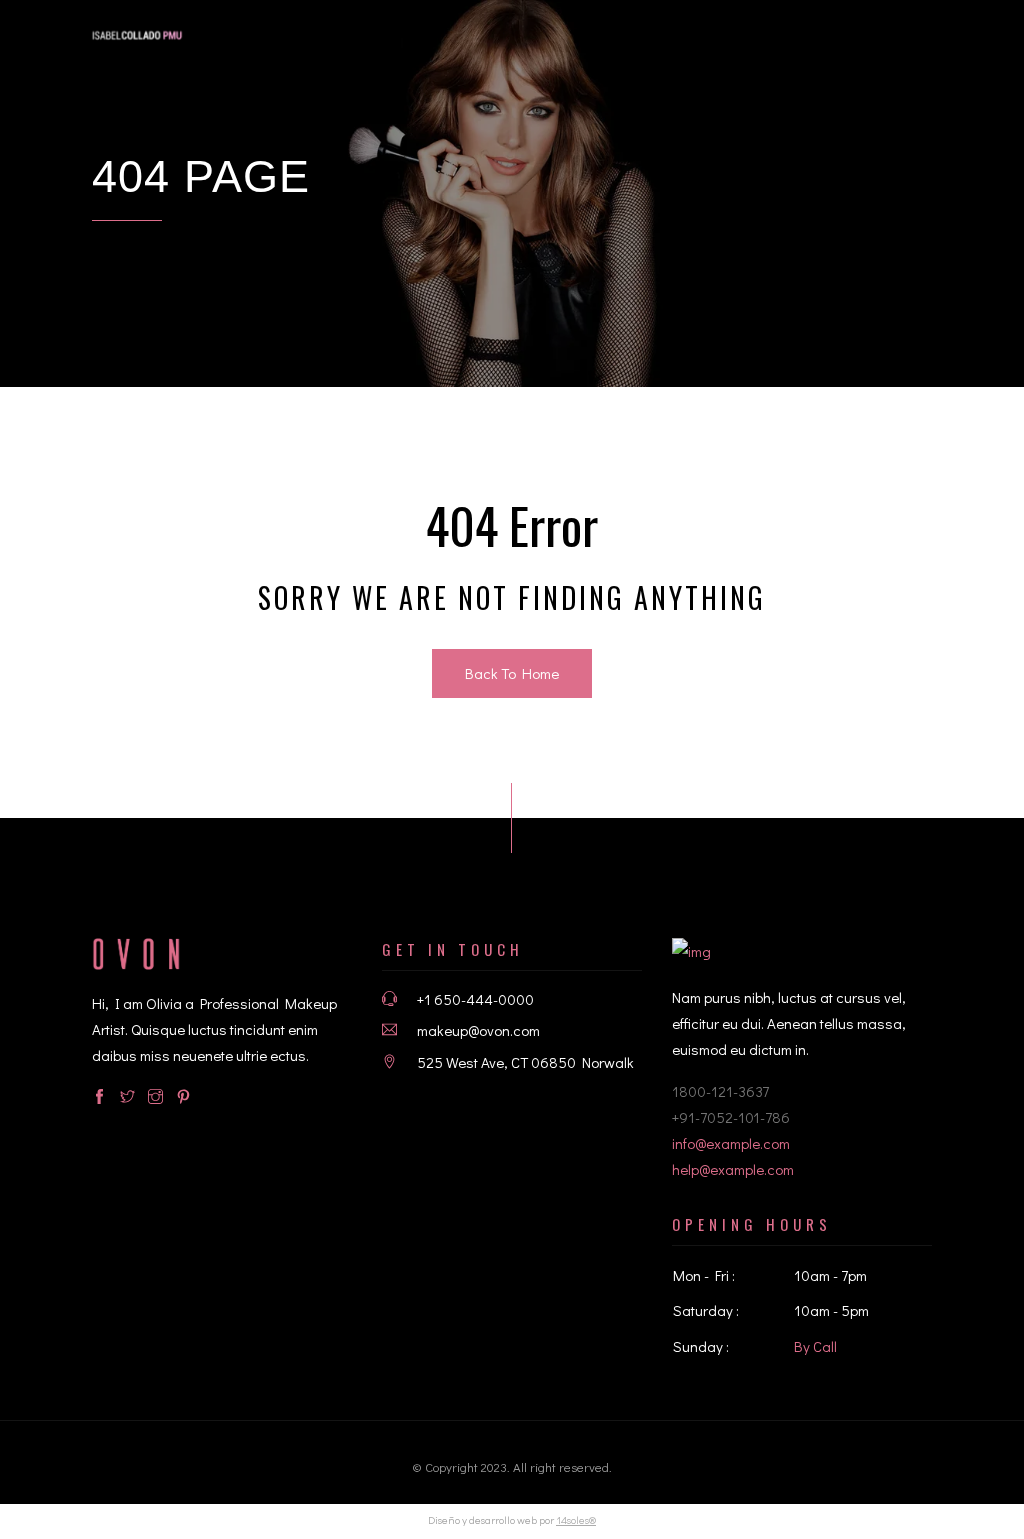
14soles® (576, 1519)
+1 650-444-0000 (475, 999)
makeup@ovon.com (478, 1030)
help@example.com (733, 1169)
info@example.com (731, 1143)
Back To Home (512, 673)
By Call (815, 1346)
